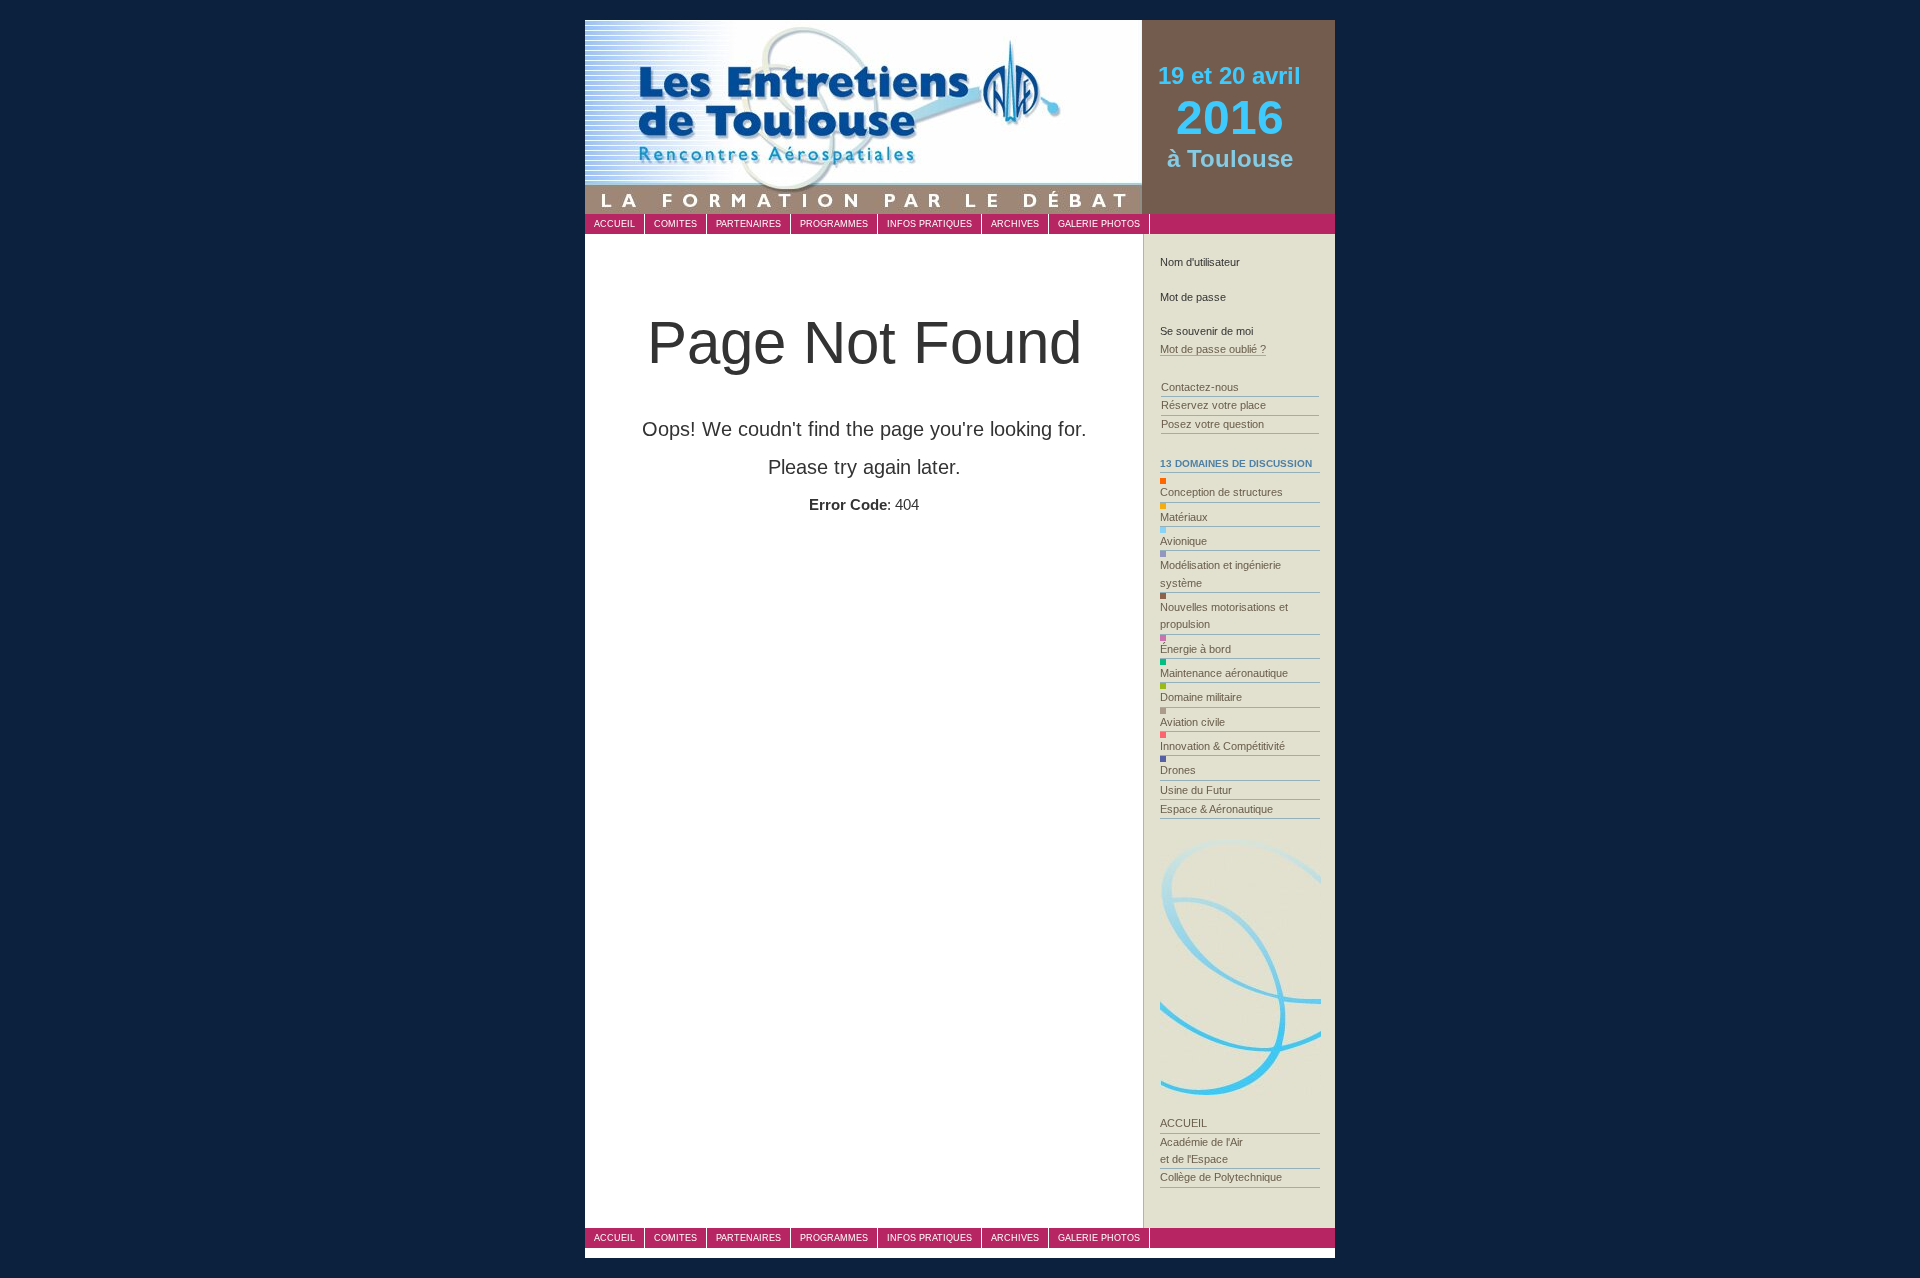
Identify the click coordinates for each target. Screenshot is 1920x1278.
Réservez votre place (1213, 405)
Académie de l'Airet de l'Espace (1201, 1150)
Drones (1178, 770)
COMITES (675, 224)
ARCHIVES (1015, 224)
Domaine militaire (1201, 697)
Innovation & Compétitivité (1222, 746)
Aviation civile (1192, 722)
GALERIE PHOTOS (1099, 224)
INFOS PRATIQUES (929, 224)
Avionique (1183, 541)
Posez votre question (1212, 424)
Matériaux (1184, 517)
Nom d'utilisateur (1200, 262)
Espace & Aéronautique (1216, 809)
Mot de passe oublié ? (1213, 349)
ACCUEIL (614, 224)
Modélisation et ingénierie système (1220, 573)
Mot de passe (1193, 297)
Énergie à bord (1195, 649)
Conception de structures (1221, 492)
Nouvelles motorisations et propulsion (1224, 615)
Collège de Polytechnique (1221, 1177)
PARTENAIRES (748, 224)
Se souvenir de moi (1206, 331)
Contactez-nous (1200, 387)
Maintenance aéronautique (1224, 673)
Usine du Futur (1196, 790)
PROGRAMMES (834, 224)
